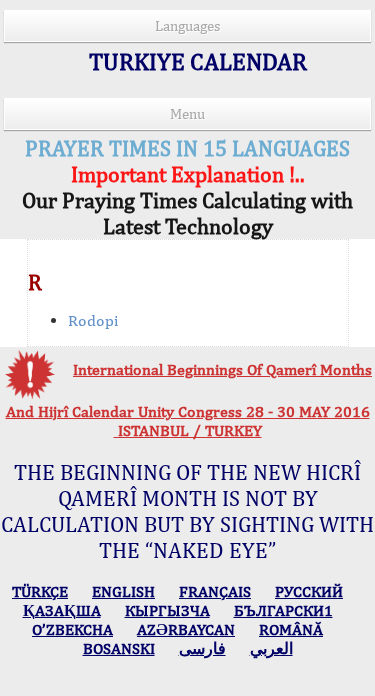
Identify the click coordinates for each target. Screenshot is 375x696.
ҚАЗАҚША (62, 610)
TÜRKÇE (40, 591)
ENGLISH (123, 591)
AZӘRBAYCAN (186, 629)
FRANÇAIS (215, 591)
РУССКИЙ (309, 591)
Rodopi (93, 320)
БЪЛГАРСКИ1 (283, 610)
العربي (271, 648)
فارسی (202, 648)
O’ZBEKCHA (72, 629)
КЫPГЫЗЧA (167, 610)
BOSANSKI (119, 648)
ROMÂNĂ (291, 629)
